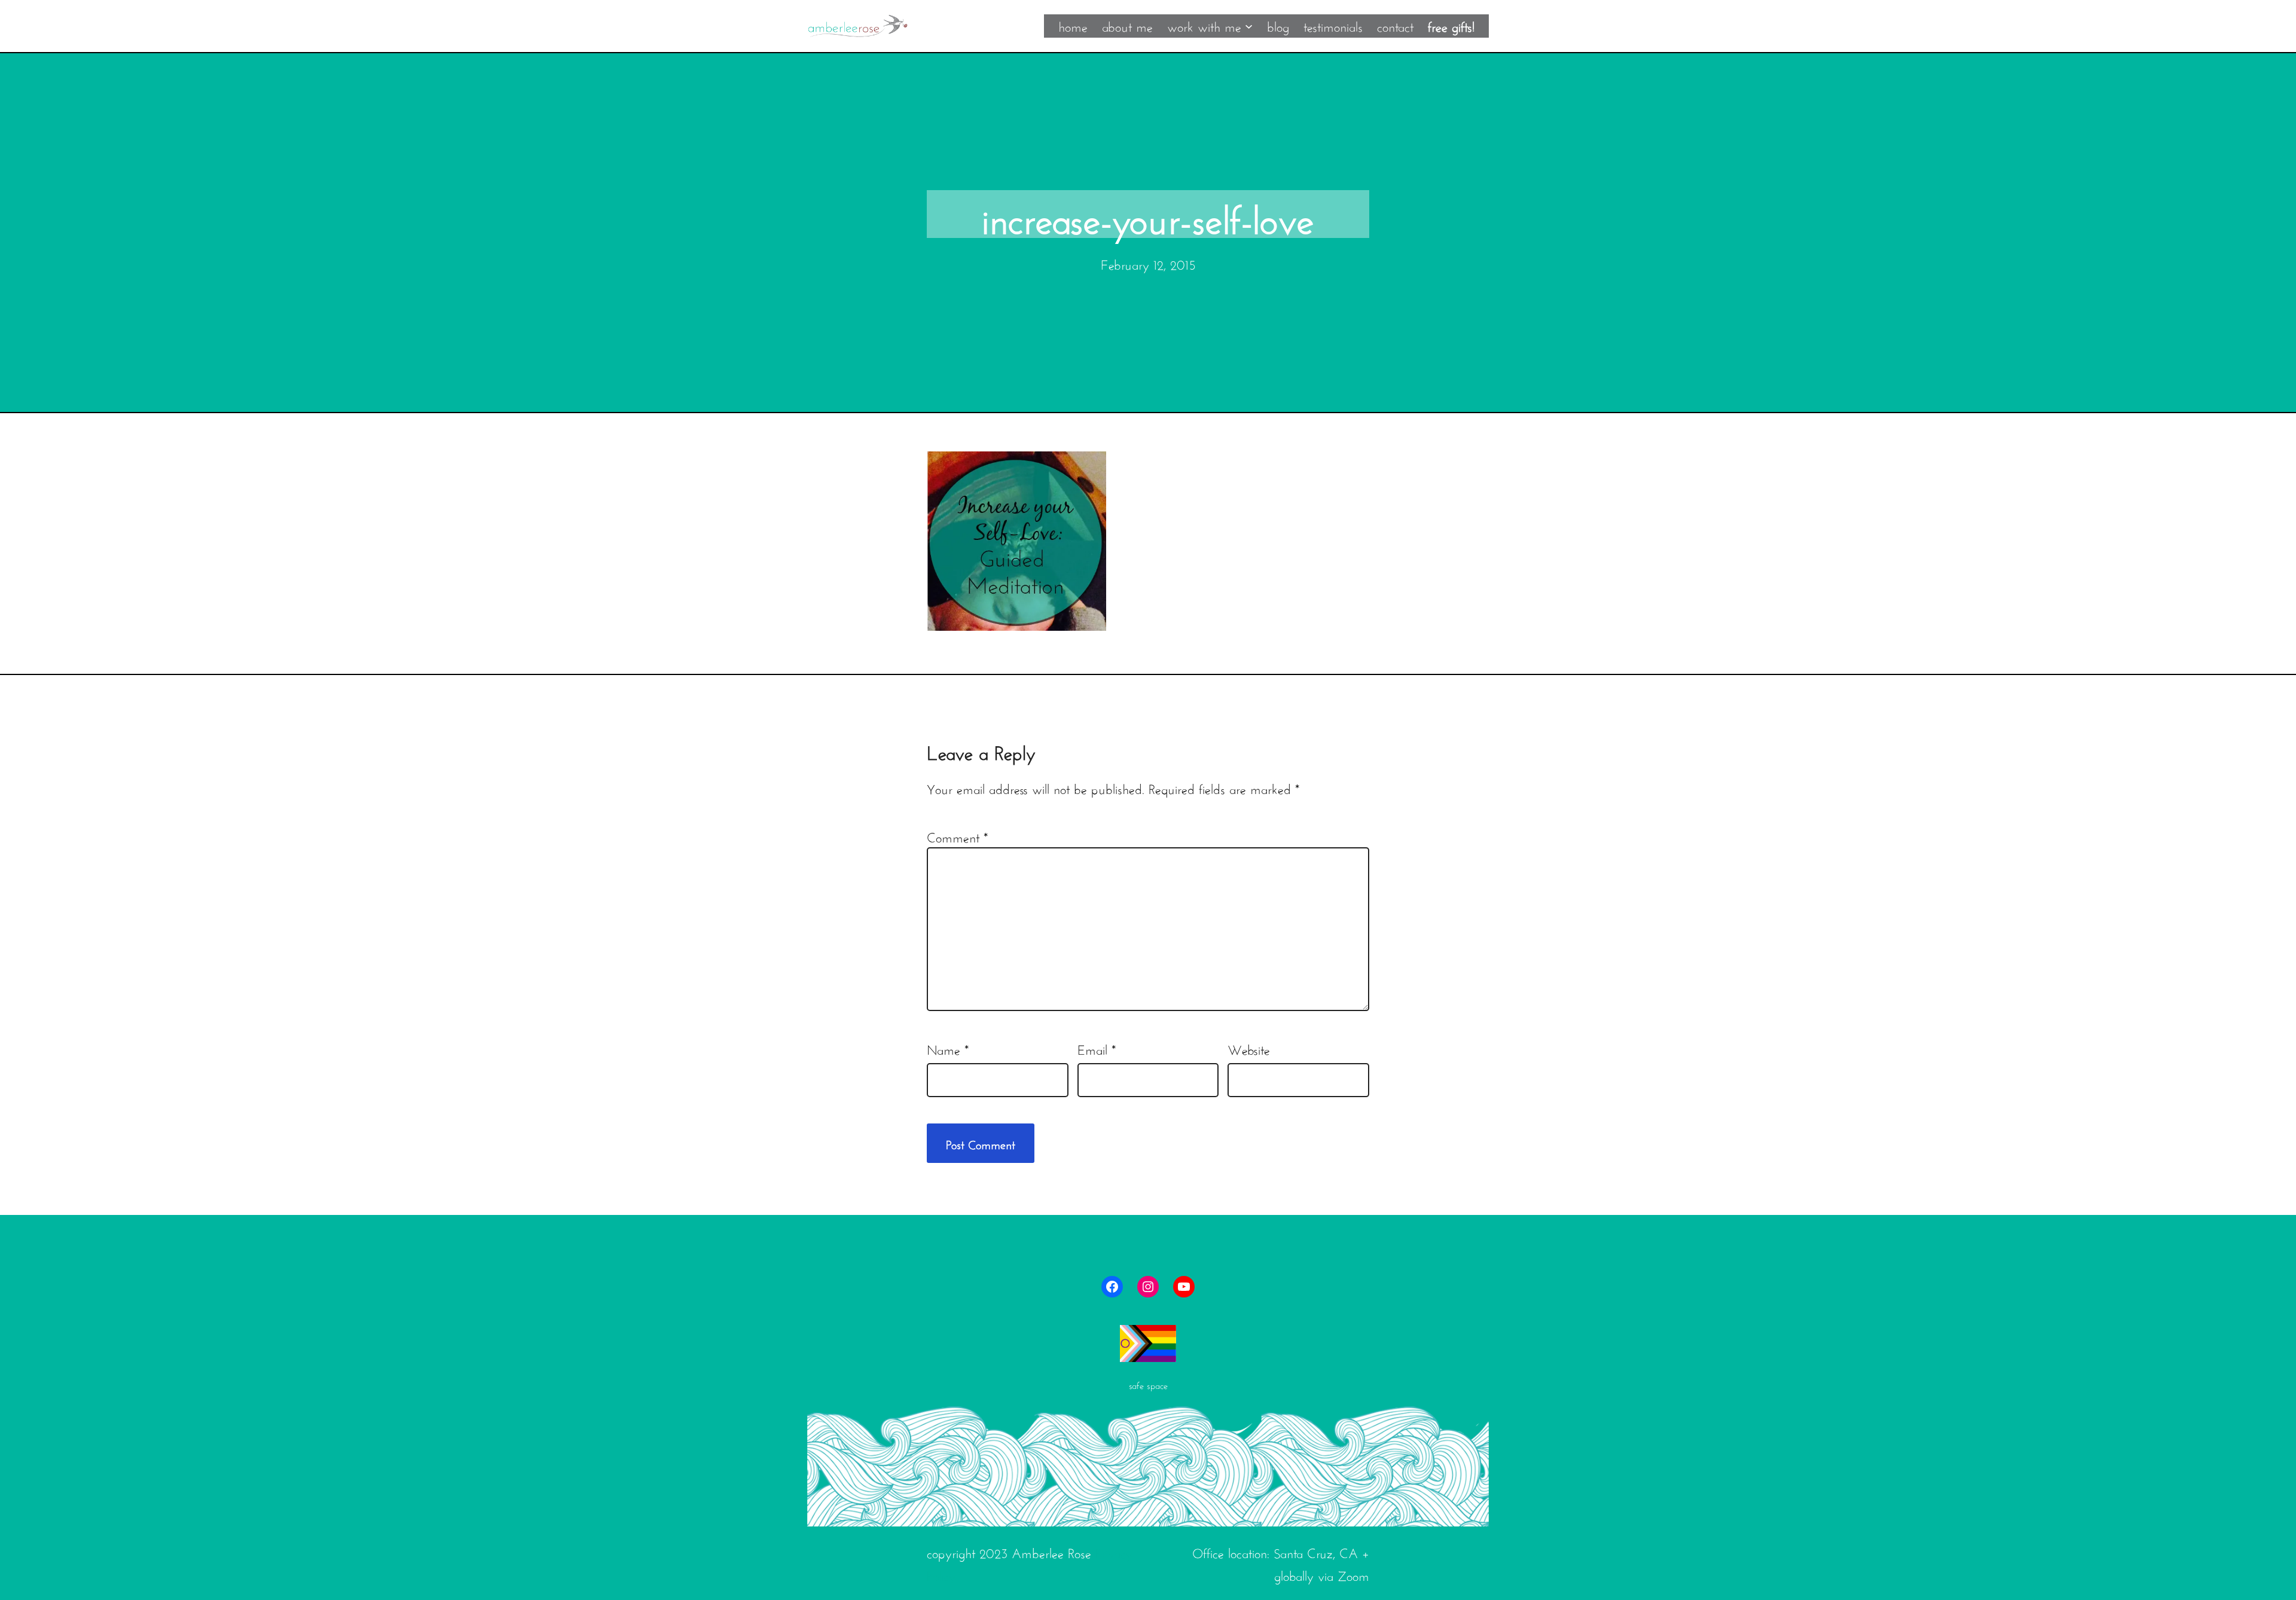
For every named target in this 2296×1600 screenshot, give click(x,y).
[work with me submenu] (1249, 25)
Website (1249, 1048)
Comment (957, 836)
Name (948, 1048)
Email (1097, 1048)
